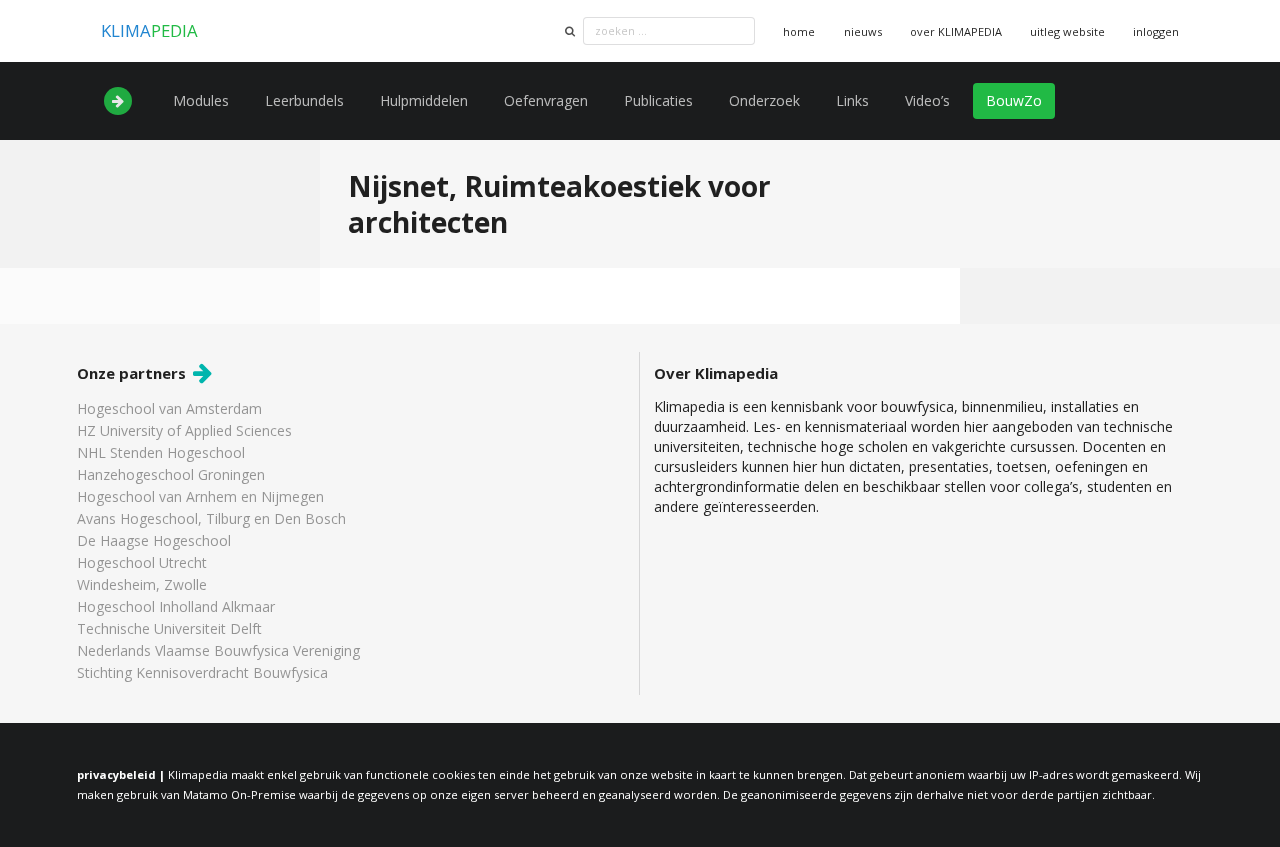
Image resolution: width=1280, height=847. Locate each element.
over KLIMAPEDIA (956, 31)
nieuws (863, 31)
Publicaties (658, 100)
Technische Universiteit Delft (169, 628)
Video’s (927, 100)
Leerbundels (304, 100)
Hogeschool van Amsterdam (169, 409)
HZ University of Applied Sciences (184, 430)
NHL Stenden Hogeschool (161, 452)
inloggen (1156, 31)
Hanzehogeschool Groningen (171, 474)
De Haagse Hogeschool (154, 540)
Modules (201, 100)
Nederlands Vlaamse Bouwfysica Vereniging (218, 650)
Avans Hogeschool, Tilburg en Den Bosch (211, 518)
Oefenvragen (546, 100)
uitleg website (1067, 31)
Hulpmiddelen (424, 100)
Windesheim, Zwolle (142, 584)
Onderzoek (764, 100)
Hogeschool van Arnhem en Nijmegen (200, 496)
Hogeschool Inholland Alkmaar (176, 606)
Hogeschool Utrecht (142, 562)
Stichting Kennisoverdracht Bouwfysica (202, 672)
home (799, 31)
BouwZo (1014, 100)
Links (852, 100)
